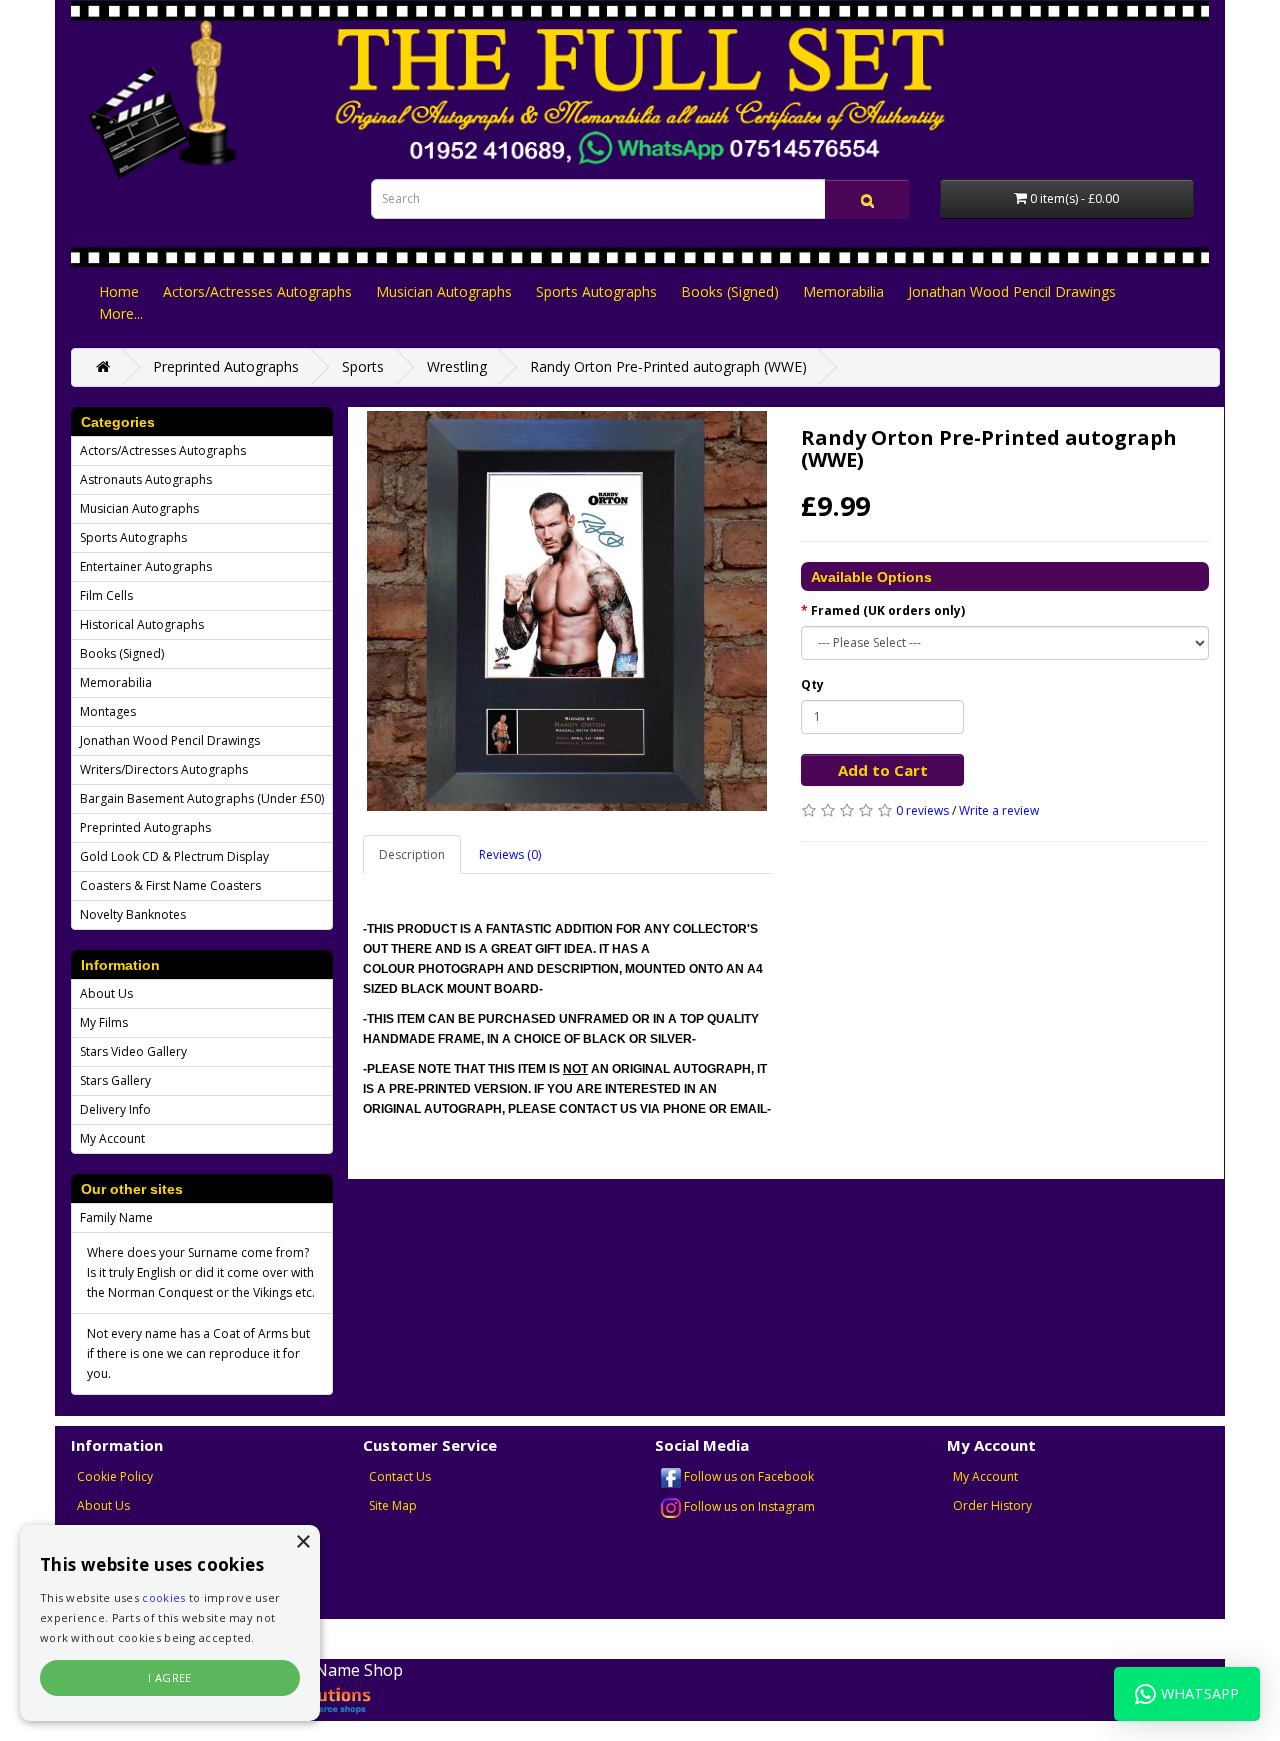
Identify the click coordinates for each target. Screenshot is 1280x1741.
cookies (163, 1597)
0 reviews (922, 810)
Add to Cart (883, 770)
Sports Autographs (596, 291)
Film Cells (106, 595)
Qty (812, 684)
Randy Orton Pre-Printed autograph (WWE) (668, 366)
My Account (112, 1138)
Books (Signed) (730, 291)
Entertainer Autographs (146, 566)
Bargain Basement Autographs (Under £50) (202, 798)
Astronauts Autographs (146, 479)
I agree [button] (170, 1677)
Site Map (393, 1505)
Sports (363, 366)
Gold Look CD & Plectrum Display (174, 856)
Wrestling (457, 366)
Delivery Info (115, 1109)
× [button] (302, 1542)
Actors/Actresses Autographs (257, 291)
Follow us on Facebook (747, 1476)
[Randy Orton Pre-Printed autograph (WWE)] (567, 611)
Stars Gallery (115, 1080)
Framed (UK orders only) (888, 610)
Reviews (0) (510, 854)
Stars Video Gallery (133, 1051)
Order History (992, 1505)
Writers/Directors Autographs (164, 769)
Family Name (116, 1217)
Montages (108, 711)
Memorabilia (843, 291)
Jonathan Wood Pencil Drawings (1012, 291)
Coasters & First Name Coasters (170, 885)
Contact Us (400, 1476)
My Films (104, 1022)
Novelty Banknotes (133, 914)
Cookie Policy (115, 1476)
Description (412, 854)
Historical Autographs (142, 624)
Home (119, 291)
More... (121, 313)
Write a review (999, 810)
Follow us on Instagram (748, 1506)
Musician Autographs (444, 291)
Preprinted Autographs (226, 366)
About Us (106, 993)
